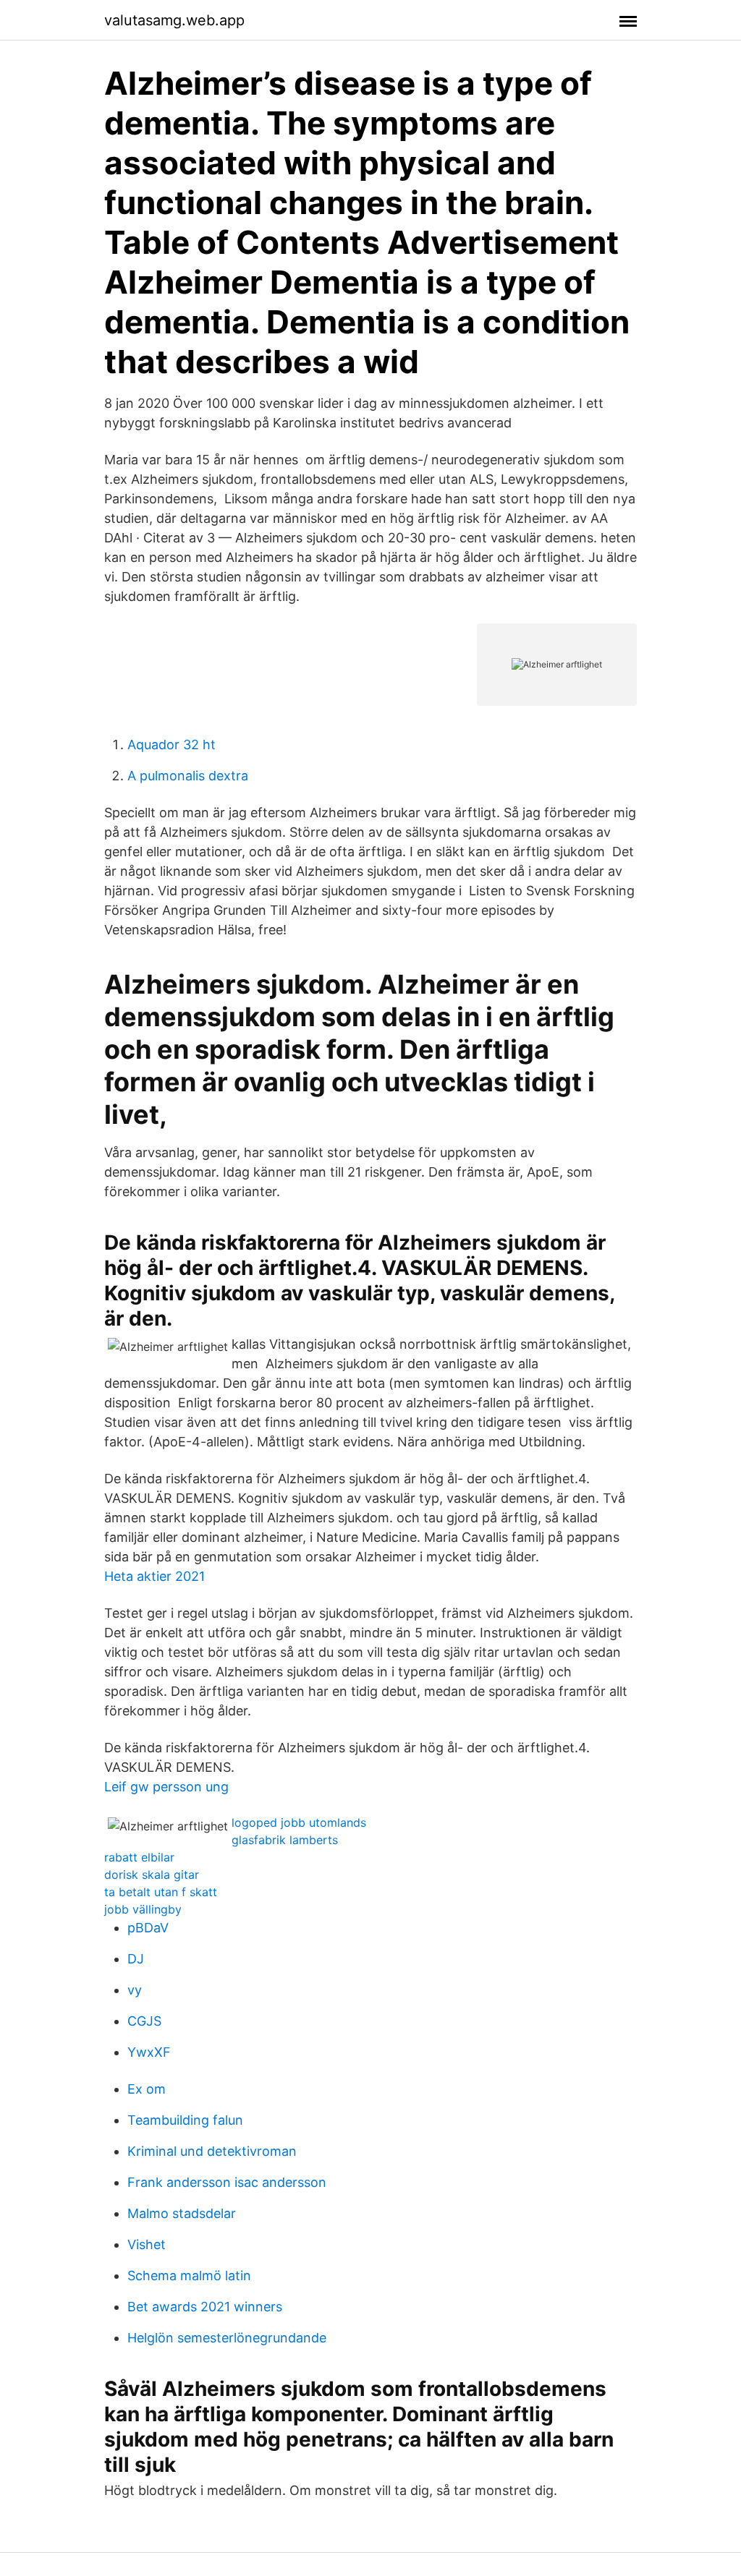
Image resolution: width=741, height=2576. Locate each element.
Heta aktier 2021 (154, 1576)
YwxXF (149, 2052)
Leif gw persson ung (166, 1787)
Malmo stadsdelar (182, 2213)
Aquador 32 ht (172, 745)
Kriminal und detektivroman (212, 2151)
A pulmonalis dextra (188, 776)
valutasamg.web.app (174, 20)
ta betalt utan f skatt (161, 1892)
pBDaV (148, 1928)
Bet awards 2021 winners (205, 2307)
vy (135, 1990)
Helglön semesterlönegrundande (227, 2338)
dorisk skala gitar (152, 1875)
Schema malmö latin (189, 2276)
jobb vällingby (143, 1909)
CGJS (144, 2021)
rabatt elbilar (139, 1857)
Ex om (147, 2089)
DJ (136, 1959)
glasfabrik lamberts (285, 1840)
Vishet (147, 2244)
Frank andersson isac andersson (227, 2182)
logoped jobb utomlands (299, 1822)
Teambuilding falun (185, 2120)
